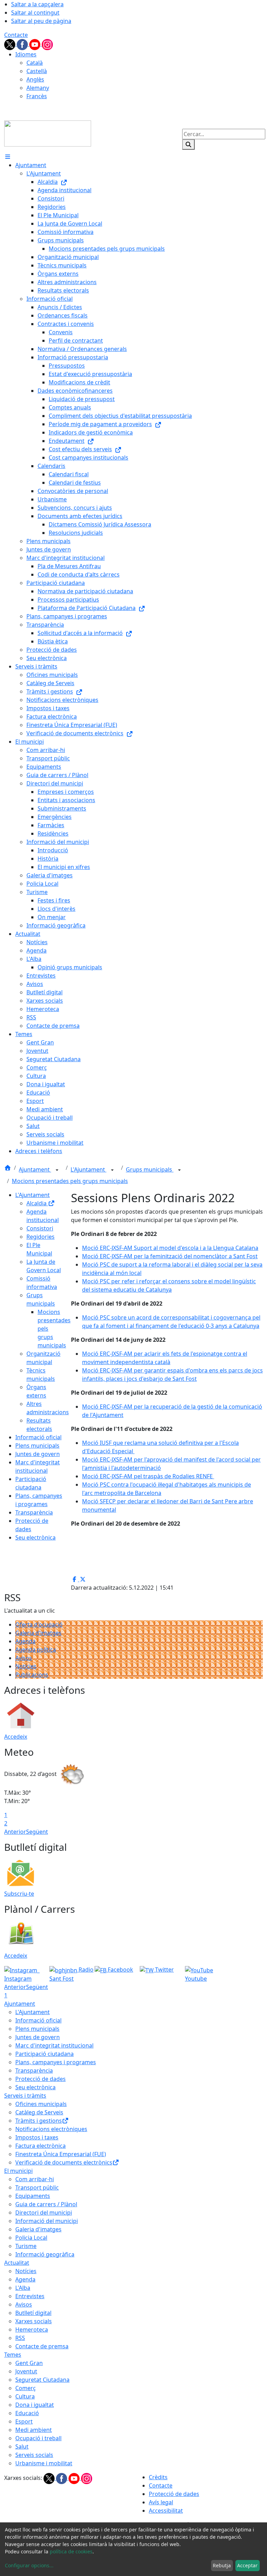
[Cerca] (188, 144)
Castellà (37, 71)
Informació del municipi (47, 2221)
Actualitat (17, 2263)
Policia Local (31, 2238)
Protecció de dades (41, 2079)
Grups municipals (150, 1169)
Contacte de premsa (42, 2346)
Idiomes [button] (26, 54)
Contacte (16, 35)
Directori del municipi (44, 2213)
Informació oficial (38, 1437)
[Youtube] (35, 44)
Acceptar (247, 2565)
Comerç (26, 2388)
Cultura (25, 2396)
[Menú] (8, 157)
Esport (24, 2421)
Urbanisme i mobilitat (44, 2463)
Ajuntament (35, 1169)
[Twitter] (10, 44)
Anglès (35, 79)
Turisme (26, 2246)
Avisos (24, 1658)
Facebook (120, 1970)
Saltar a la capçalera (37, 4)
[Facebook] (23, 44)
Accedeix (16, 1737)
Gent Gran (29, 2363)
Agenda (25, 1641)
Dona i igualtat (35, 2405)
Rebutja (222, 2565)
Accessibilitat (166, 2511)
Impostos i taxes (37, 2137)
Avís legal (161, 2502)
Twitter (164, 1970)
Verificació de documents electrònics (64, 2162)
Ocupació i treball (38, 2438)
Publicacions (32, 1675)
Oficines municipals (41, 2104)
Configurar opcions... (29, 2565)
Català (35, 63)
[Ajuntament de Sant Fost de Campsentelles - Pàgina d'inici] (48, 133)
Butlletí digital (33, 2313)
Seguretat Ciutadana (42, 2380)
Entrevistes (30, 2296)
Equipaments (33, 2196)
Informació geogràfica (45, 2254)
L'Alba (23, 2288)
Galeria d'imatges (38, 1633)
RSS (20, 2338)
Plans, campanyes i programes (56, 2062)
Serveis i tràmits (25, 2096)
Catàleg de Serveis (39, 2112)
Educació (27, 2413)
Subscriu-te (19, 1894)
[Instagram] (47, 44)
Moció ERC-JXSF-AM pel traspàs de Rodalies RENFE (148, 1476)
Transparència (34, 1512)
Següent (37, 1832)
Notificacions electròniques (51, 2129)
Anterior (15, 1832)
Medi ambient (34, 2430)
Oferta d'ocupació (39, 1624)
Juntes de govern (38, 1454)
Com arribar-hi (35, 2179)
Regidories (41, 1237)
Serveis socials (34, 2455)
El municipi (18, 2171)
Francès (37, 96)
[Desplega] (57, 1170)
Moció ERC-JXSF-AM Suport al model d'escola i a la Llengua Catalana (170, 1248)
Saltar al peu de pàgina (41, 21)
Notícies (26, 1666)
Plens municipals (37, 1446)
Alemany (38, 88)
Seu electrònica (35, 1537)
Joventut (26, 2371)
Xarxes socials (34, 2321)
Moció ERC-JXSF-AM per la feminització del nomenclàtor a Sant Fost (170, 1256)
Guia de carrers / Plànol (46, 2204)
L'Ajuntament (88, 1169)
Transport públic (37, 2187)
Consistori (40, 1228)
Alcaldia (37, 1203)
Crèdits (158, 2477)
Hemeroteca (32, 2330)
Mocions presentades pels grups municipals (70, 1181)
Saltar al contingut (35, 13)
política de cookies (71, 2551)
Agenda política (36, 1650)
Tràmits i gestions (39, 2121)
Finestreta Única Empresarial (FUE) (61, 2154)
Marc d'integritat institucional (54, 2045)
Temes (13, 2355)
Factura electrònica (41, 2146)
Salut (22, 2446)
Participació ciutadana (44, 2054)
